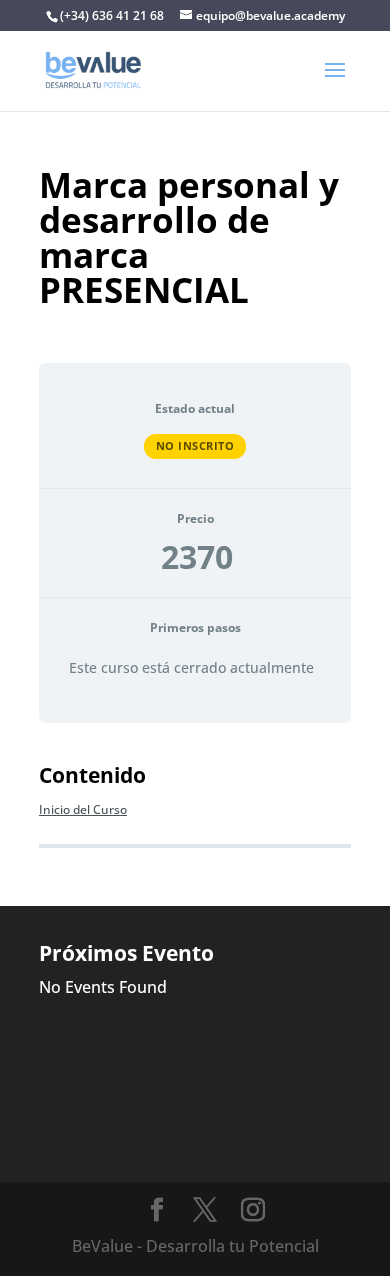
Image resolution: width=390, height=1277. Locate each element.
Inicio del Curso (83, 809)
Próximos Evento (126, 953)
